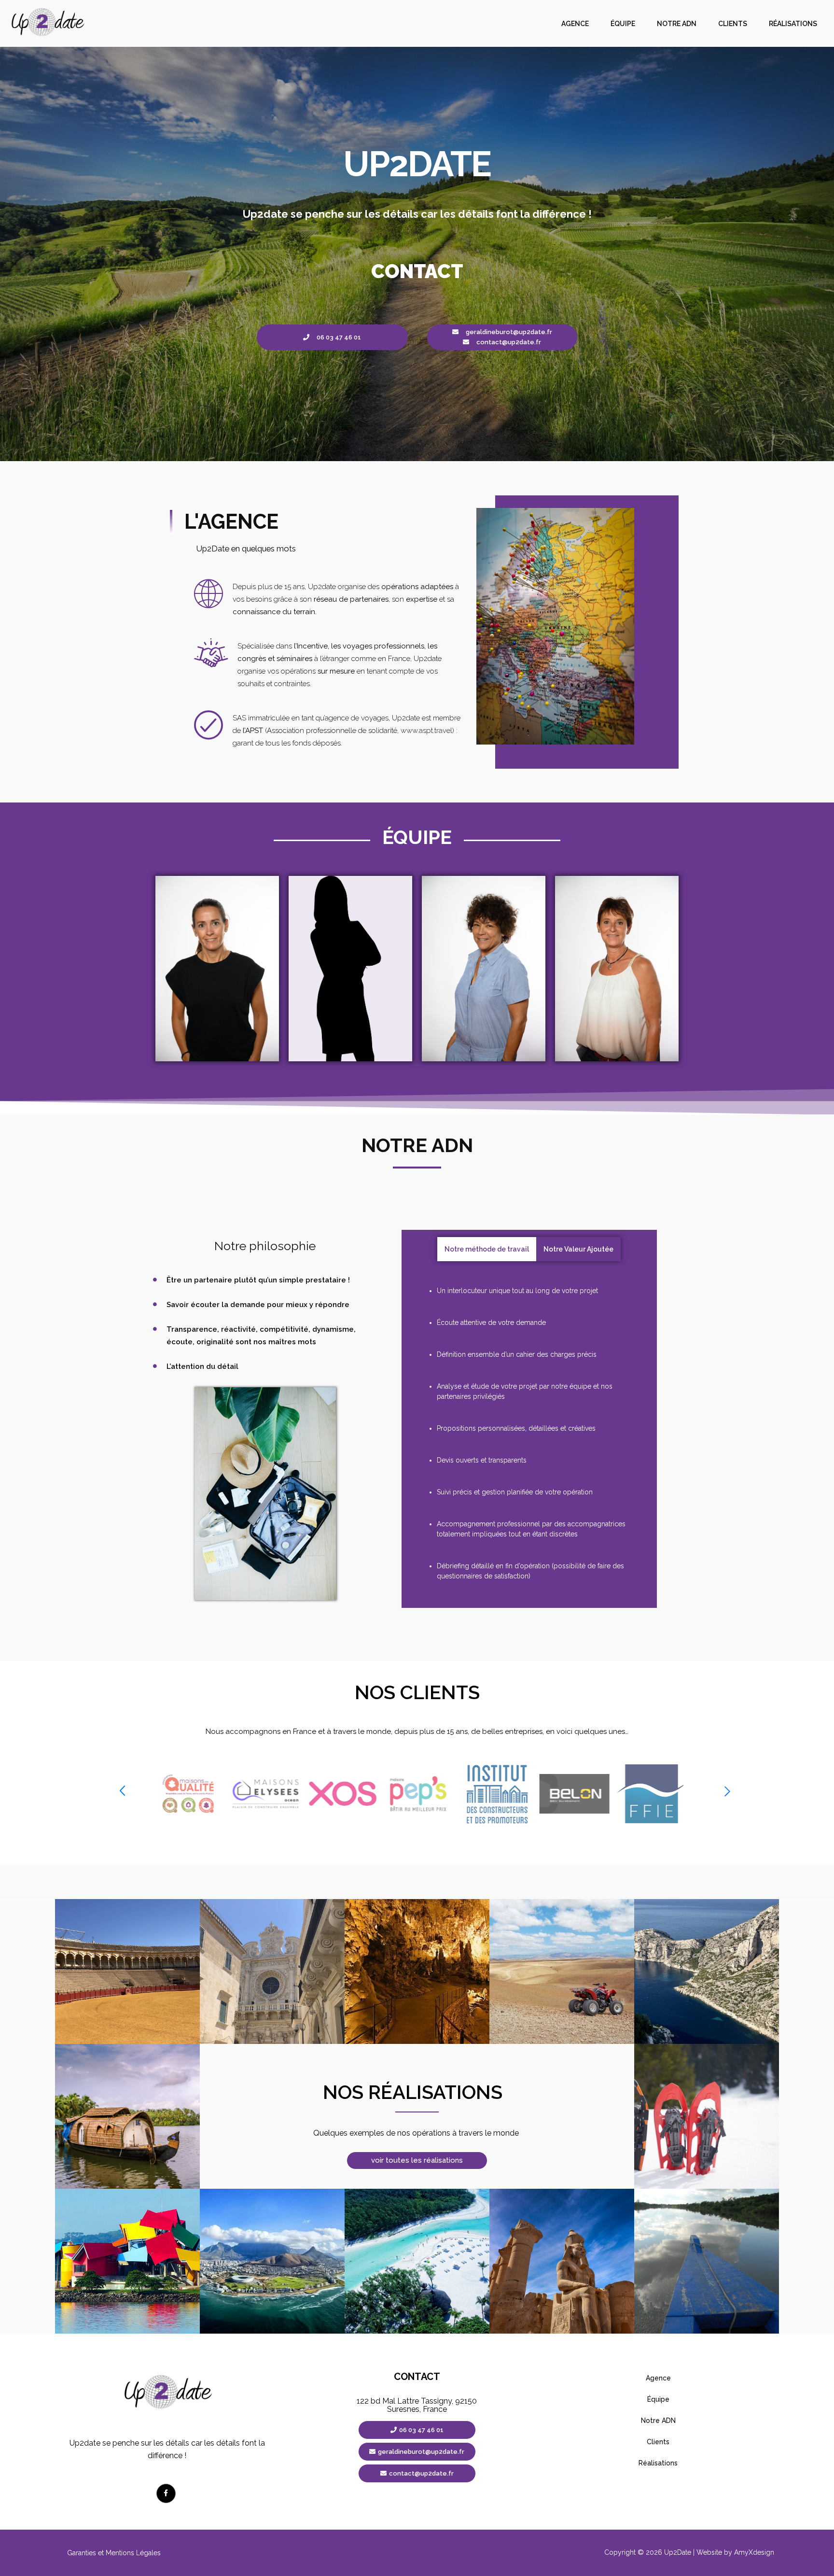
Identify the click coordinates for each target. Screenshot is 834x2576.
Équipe (623, 24)
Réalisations (793, 24)
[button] (122, 1792)
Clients (733, 24)
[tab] (487, 1249)
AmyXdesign (754, 2552)
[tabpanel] (529, 1434)
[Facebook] (166, 2493)
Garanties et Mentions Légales (114, 2553)
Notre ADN (677, 24)
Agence (575, 24)
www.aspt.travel (426, 731)
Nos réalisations (413, 2092)
